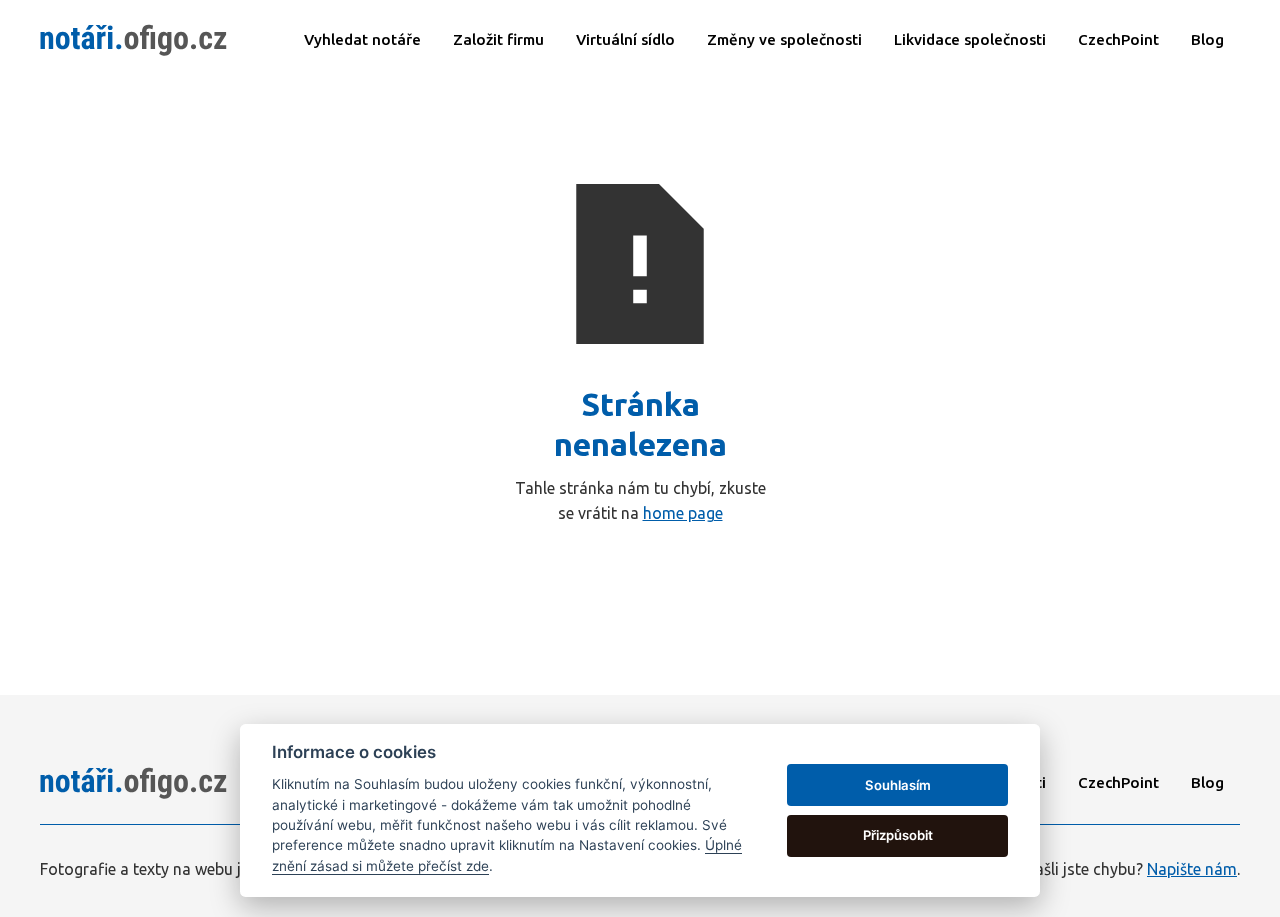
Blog (1207, 39)
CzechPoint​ (1118, 39)
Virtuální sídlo (625, 39)
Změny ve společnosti (784, 39)
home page (683, 513)
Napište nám (1192, 868)
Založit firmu (498, 39)
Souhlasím (898, 785)
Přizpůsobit (898, 835)
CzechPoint (1118, 782)
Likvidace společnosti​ (970, 39)
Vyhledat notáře (362, 39)
